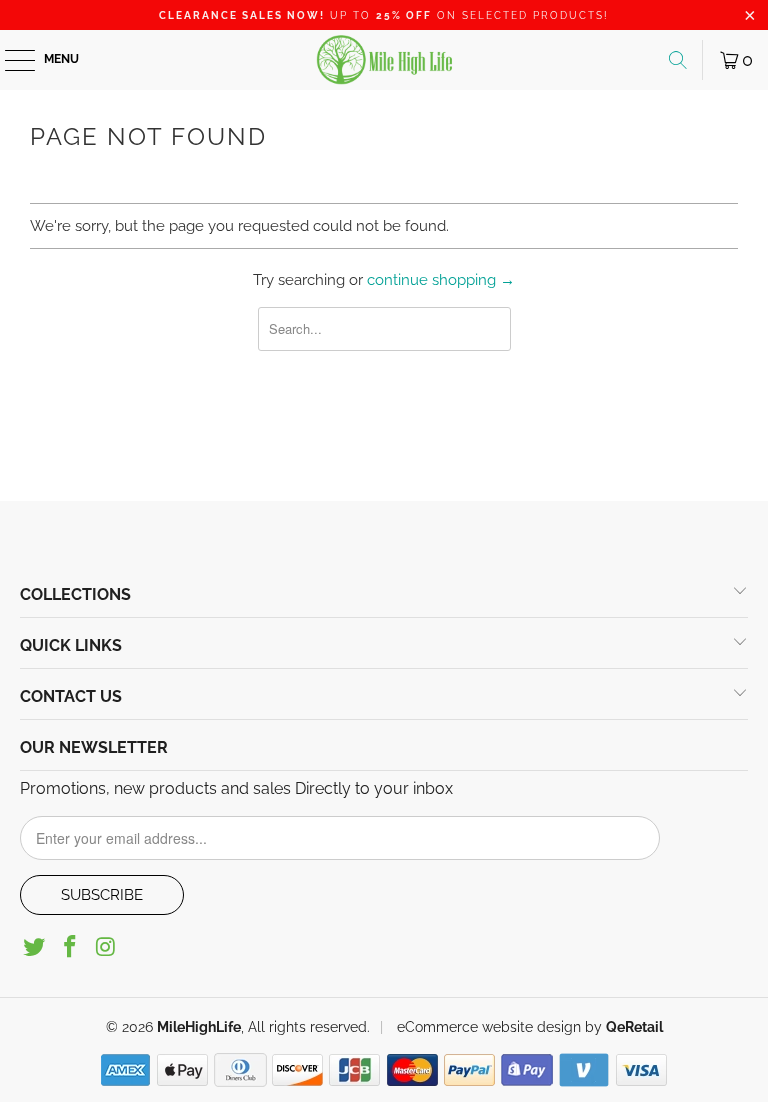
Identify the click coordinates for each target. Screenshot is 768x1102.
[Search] (677, 60)
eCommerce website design (487, 1027)
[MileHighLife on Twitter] (35, 948)
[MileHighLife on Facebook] (71, 948)
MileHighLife (199, 1027)
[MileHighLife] (384, 60)
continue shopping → (441, 280)
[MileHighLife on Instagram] (106, 948)
